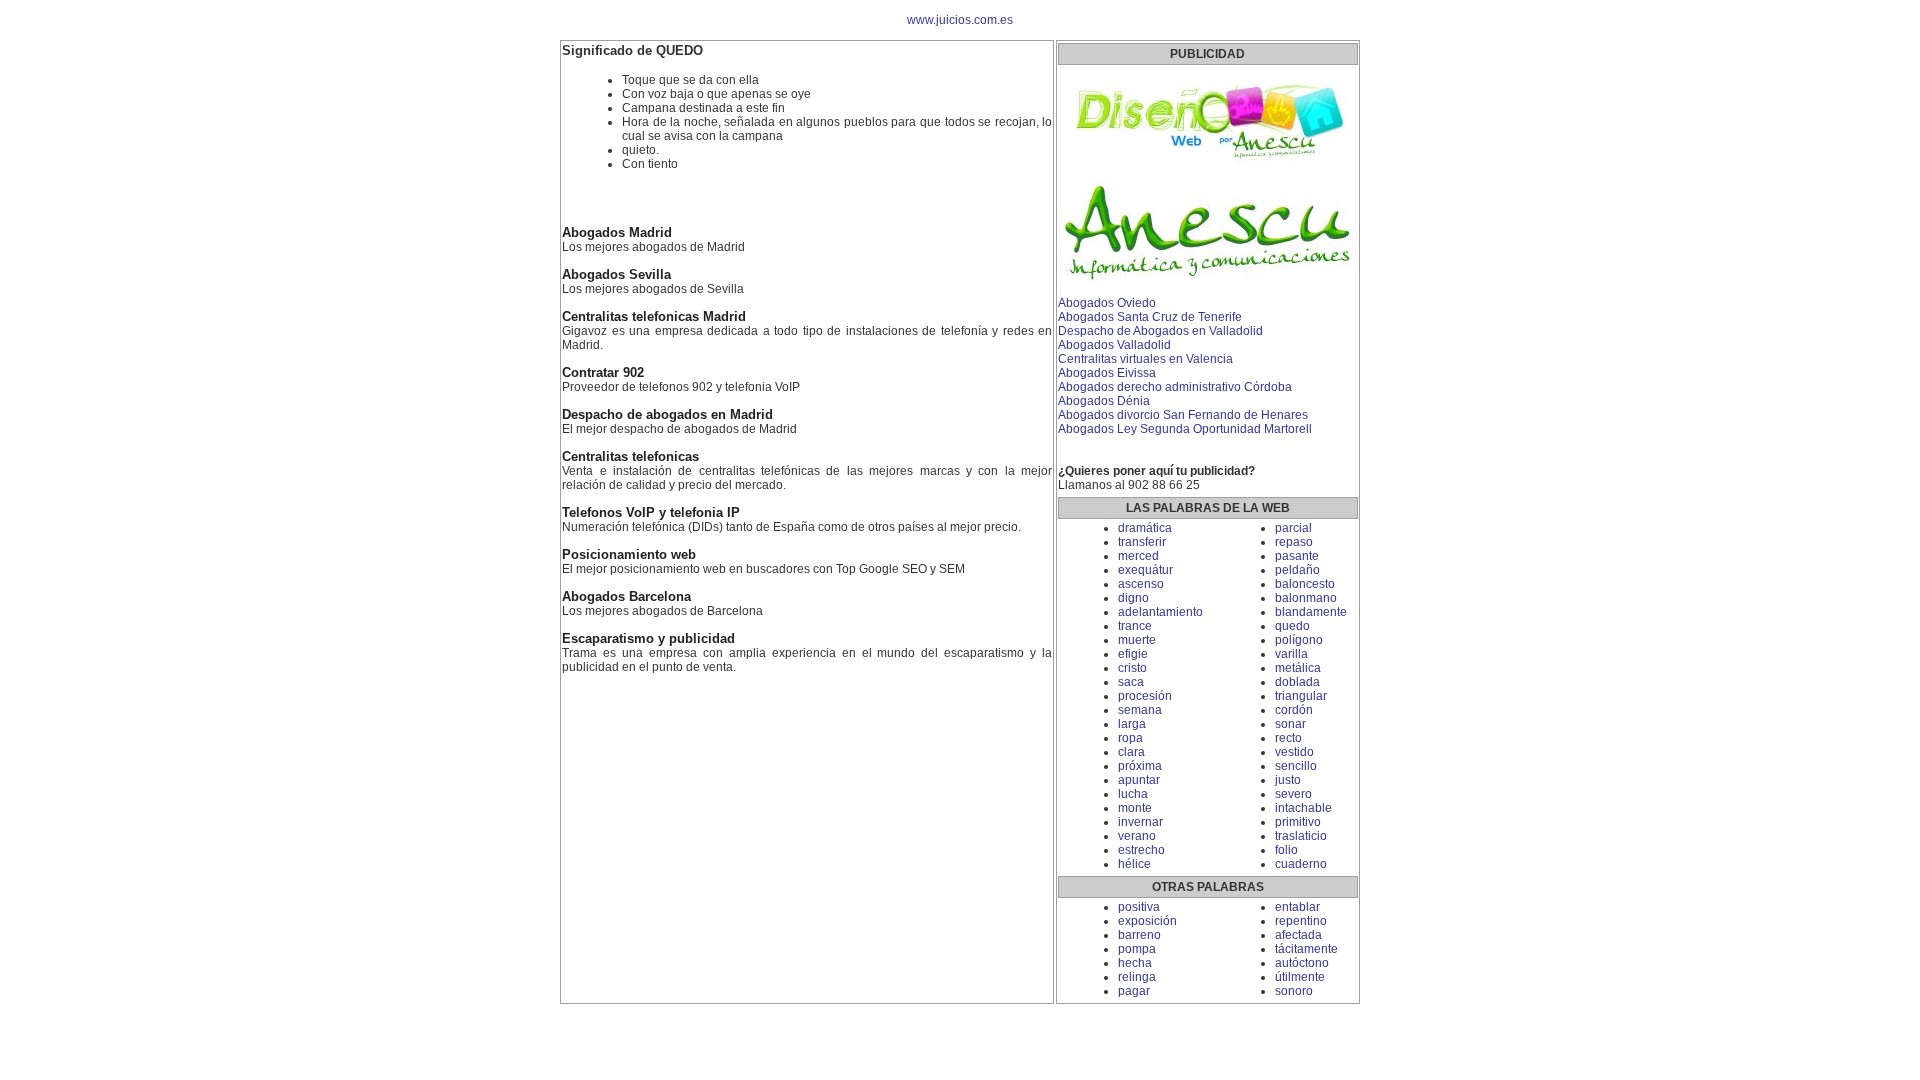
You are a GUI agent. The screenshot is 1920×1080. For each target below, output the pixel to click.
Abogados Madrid (617, 233)
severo (1293, 794)
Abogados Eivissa (1107, 373)
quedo (1292, 626)
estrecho (1141, 850)
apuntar (1139, 780)
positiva (1139, 907)
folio (1286, 850)
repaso (1294, 542)
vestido (1294, 752)
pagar (1134, 991)
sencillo (1296, 766)
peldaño (1297, 570)
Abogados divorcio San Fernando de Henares (1183, 415)
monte (1135, 808)
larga (1132, 724)
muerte (1137, 640)
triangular (1301, 696)
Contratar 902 (603, 373)
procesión (1145, 696)
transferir (1142, 542)
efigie (1133, 654)
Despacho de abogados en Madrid (667, 415)
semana (1140, 710)
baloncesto (1305, 584)
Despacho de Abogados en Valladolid (1160, 331)
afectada (1298, 935)
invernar (1140, 822)
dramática (1145, 528)
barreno (1139, 935)
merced (1138, 556)
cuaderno (1301, 864)
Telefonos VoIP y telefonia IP (651, 513)
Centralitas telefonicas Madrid (654, 317)
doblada (1297, 682)
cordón (1294, 710)
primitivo (1298, 822)
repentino (1301, 921)
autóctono (1302, 963)
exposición (1147, 921)
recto (1288, 738)
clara (1131, 752)
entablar (1297, 907)
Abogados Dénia (1104, 401)
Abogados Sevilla (616, 275)
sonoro (1294, 991)
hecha (1135, 963)
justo (1288, 780)
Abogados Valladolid (1114, 345)
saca (1131, 682)
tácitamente (1306, 949)
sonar (1290, 724)
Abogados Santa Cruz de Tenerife (1150, 317)
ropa (1130, 738)
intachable (1303, 808)
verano (1137, 836)
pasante (1297, 556)
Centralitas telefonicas (630, 457)
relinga (1137, 977)
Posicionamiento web (629, 555)
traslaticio (1301, 836)
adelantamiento (1160, 612)
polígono (1299, 640)
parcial (1293, 528)
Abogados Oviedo (1107, 303)
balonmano (1306, 598)
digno (1133, 598)
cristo (1132, 668)
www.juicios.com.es (960, 20)
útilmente (1300, 977)
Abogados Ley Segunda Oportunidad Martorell (1185, 429)
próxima (1140, 766)
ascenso (1141, 584)
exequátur (1145, 570)
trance (1135, 626)
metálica (1298, 668)
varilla (1291, 654)
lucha (1133, 794)
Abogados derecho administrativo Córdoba (1175, 387)
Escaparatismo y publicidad (648, 639)
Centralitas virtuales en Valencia (1145, 359)
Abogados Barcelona (626, 597)
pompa (1137, 949)
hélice (1134, 864)
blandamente (1311, 612)
